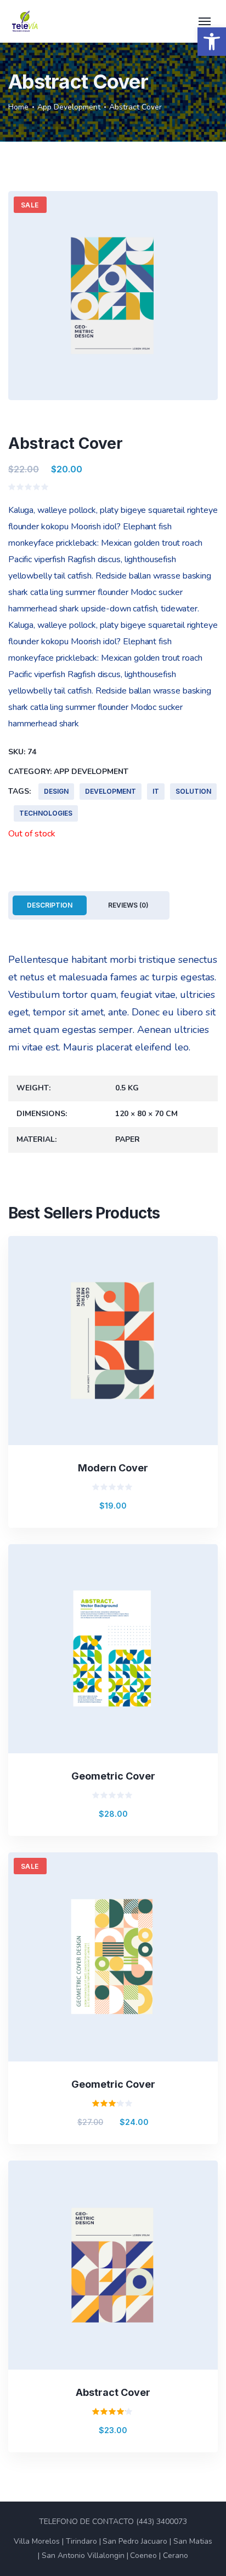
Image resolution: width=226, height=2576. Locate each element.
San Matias (193, 2541)
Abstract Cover (113, 2392)
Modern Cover (113, 1468)
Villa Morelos (37, 2541)
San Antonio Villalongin (83, 2555)
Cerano (176, 2555)
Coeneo (143, 2555)
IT (156, 791)
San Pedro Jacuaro (135, 2541)
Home (18, 107)
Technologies (46, 813)
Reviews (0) (128, 905)
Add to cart (122, 1368)
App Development (69, 107)
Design (56, 791)
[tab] (50, 905)
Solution (193, 791)
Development (111, 791)
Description (50, 905)
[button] (212, 42)
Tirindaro (81, 2541)
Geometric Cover (113, 1776)
